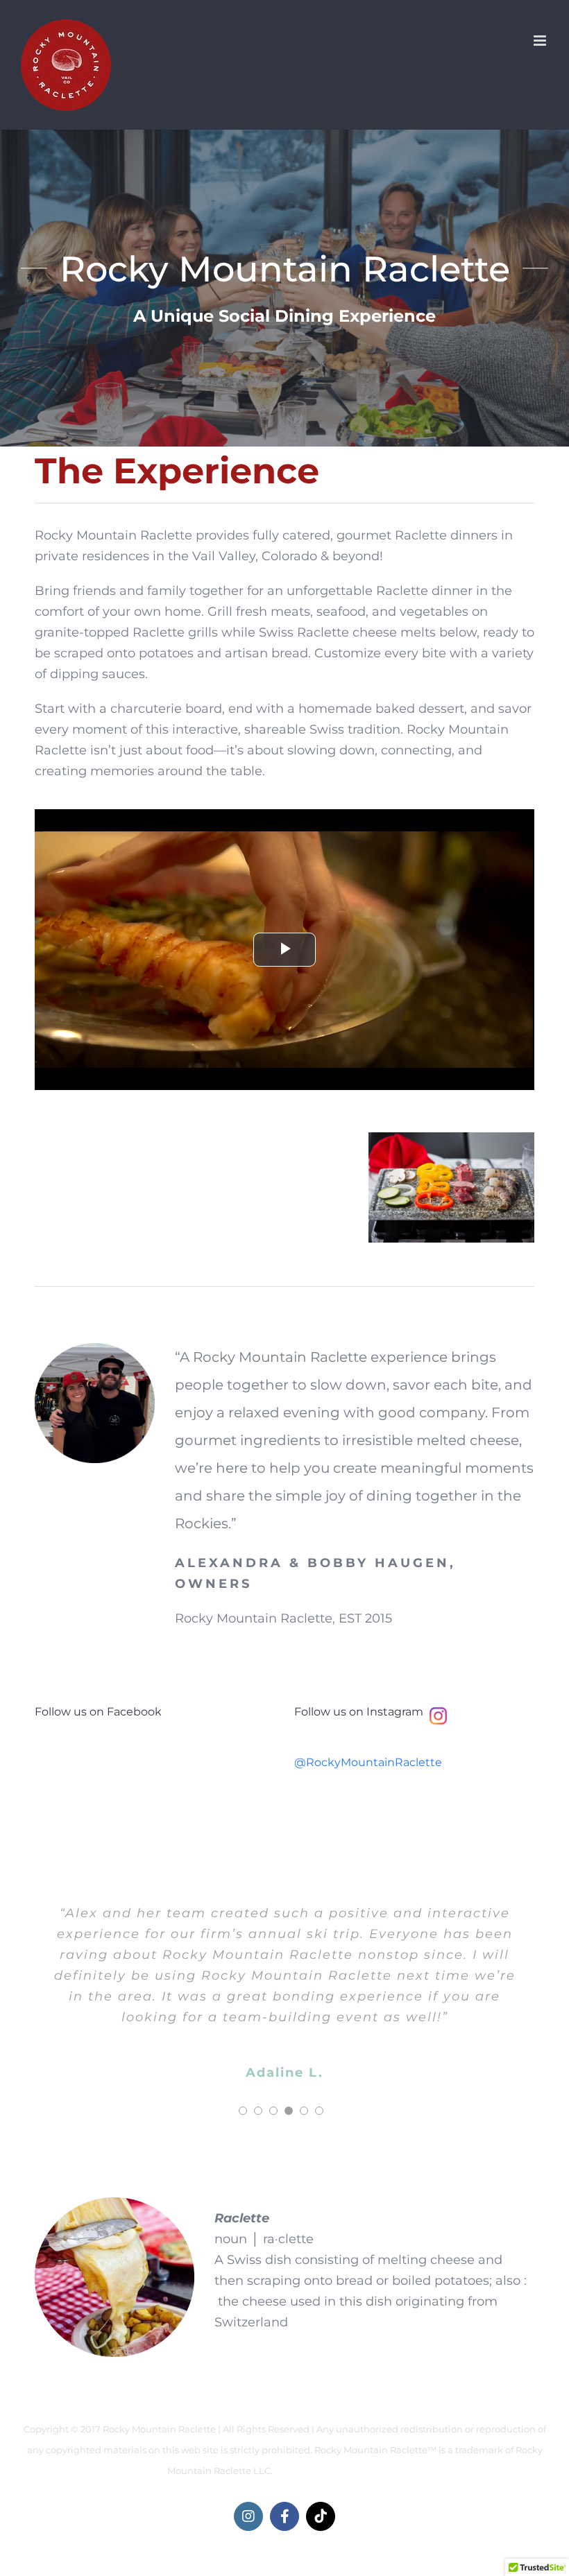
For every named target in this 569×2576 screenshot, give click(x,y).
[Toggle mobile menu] (541, 41)
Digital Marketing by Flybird (339, 2471)
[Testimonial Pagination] (243, 2111)
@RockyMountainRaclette (368, 1762)
